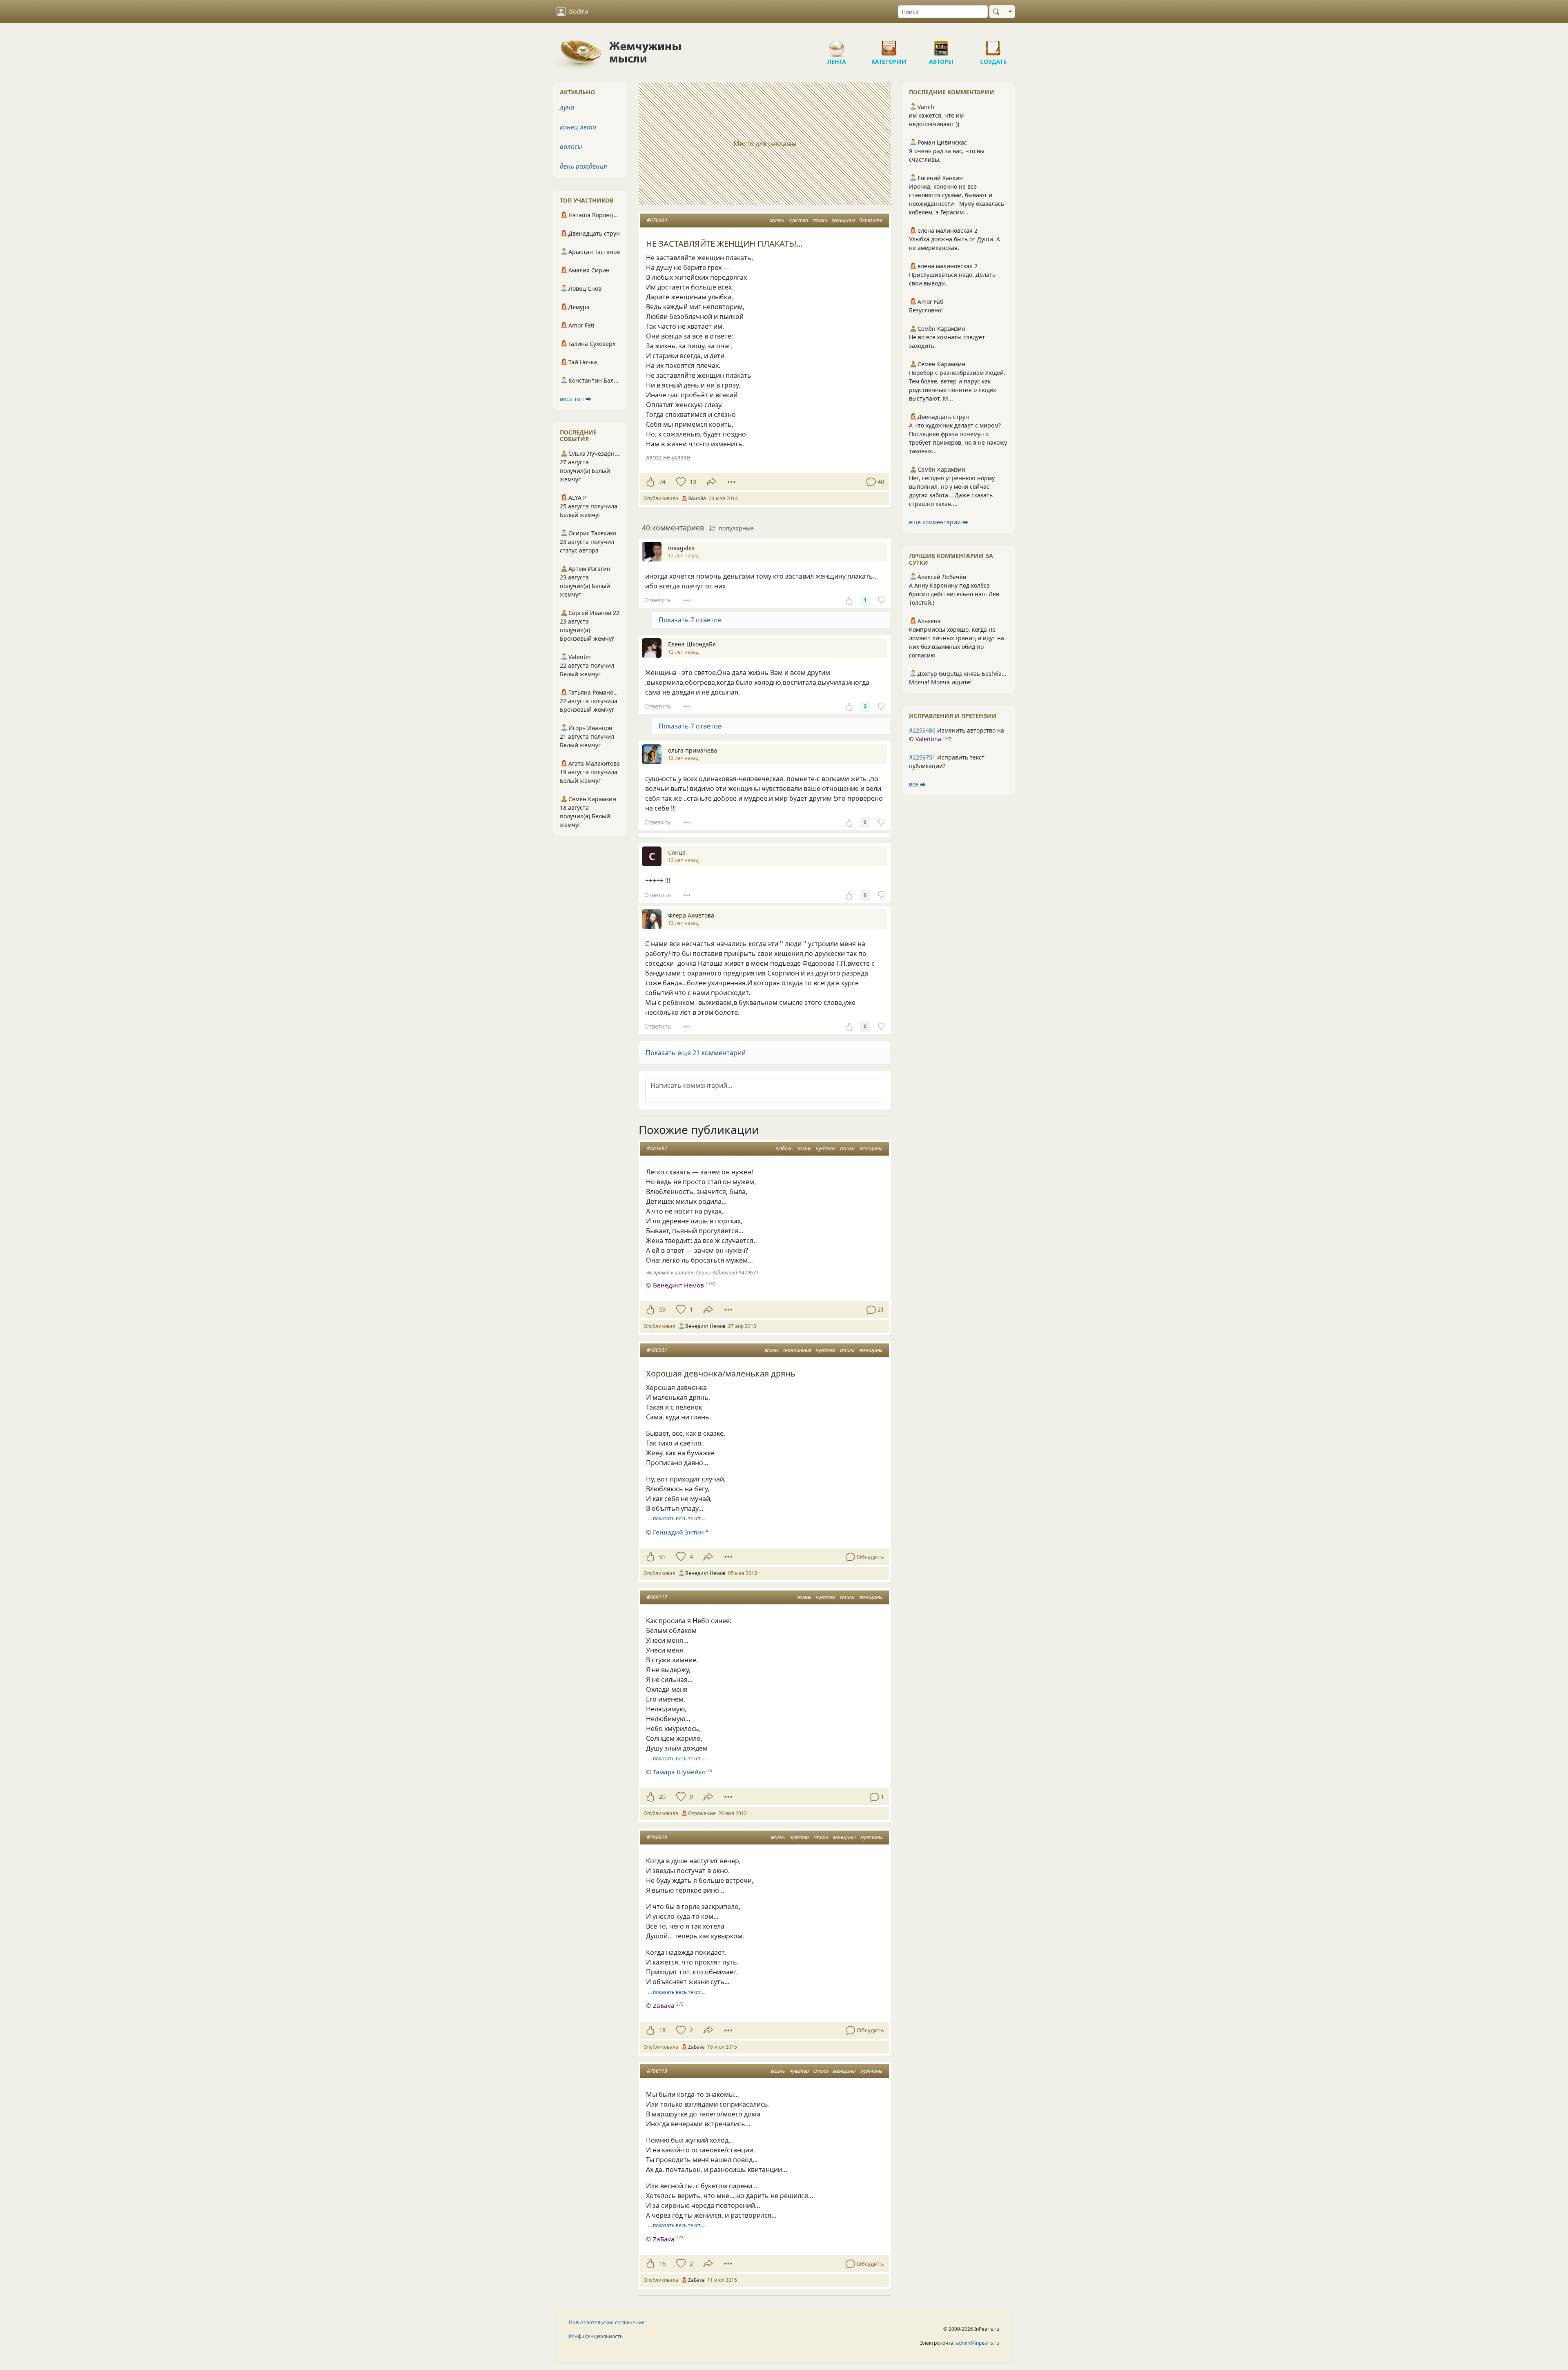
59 (662, 1309)
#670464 (657, 220)
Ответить (658, 600)
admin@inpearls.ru (978, 2343)
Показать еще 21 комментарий (696, 1053)
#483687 (657, 1148)
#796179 (657, 2071)
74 (662, 482)
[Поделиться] (712, 482)
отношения (797, 1350)
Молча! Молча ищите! (940, 682)
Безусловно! (926, 310)
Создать (993, 45)
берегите (871, 220)
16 (662, 2264)
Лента (837, 45)
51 (662, 1557)
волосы (571, 147)
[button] (765, 1053)
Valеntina (928, 739)
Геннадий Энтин (678, 1532)
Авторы (941, 45)
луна (567, 107)
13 (693, 482)
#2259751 (922, 757)
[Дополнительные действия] (732, 482)
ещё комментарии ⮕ (939, 522)
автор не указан (668, 457)
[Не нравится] (881, 600)
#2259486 (922, 730)
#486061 (657, 1350)
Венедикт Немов (678, 1285)
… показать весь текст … (677, 1518)
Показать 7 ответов (690, 620)
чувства (798, 220)
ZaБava (664, 2005)
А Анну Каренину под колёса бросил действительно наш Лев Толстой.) (954, 594)
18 (662, 2030)
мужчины (871, 1837)
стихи (820, 220)
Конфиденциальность (596, 2336)
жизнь (777, 220)
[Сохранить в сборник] (680, 482)
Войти (579, 11)
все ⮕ (917, 784)
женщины (843, 220)
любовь (784, 1148)
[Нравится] (650, 482)
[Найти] (998, 12)
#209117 (657, 1597)
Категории (889, 45)
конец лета (578, 127)
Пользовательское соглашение (607, 2322)
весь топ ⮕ (576, 399)
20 (662, 1796)
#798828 (657, 1837)
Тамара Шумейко (679, 1772)
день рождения (584, 166)
